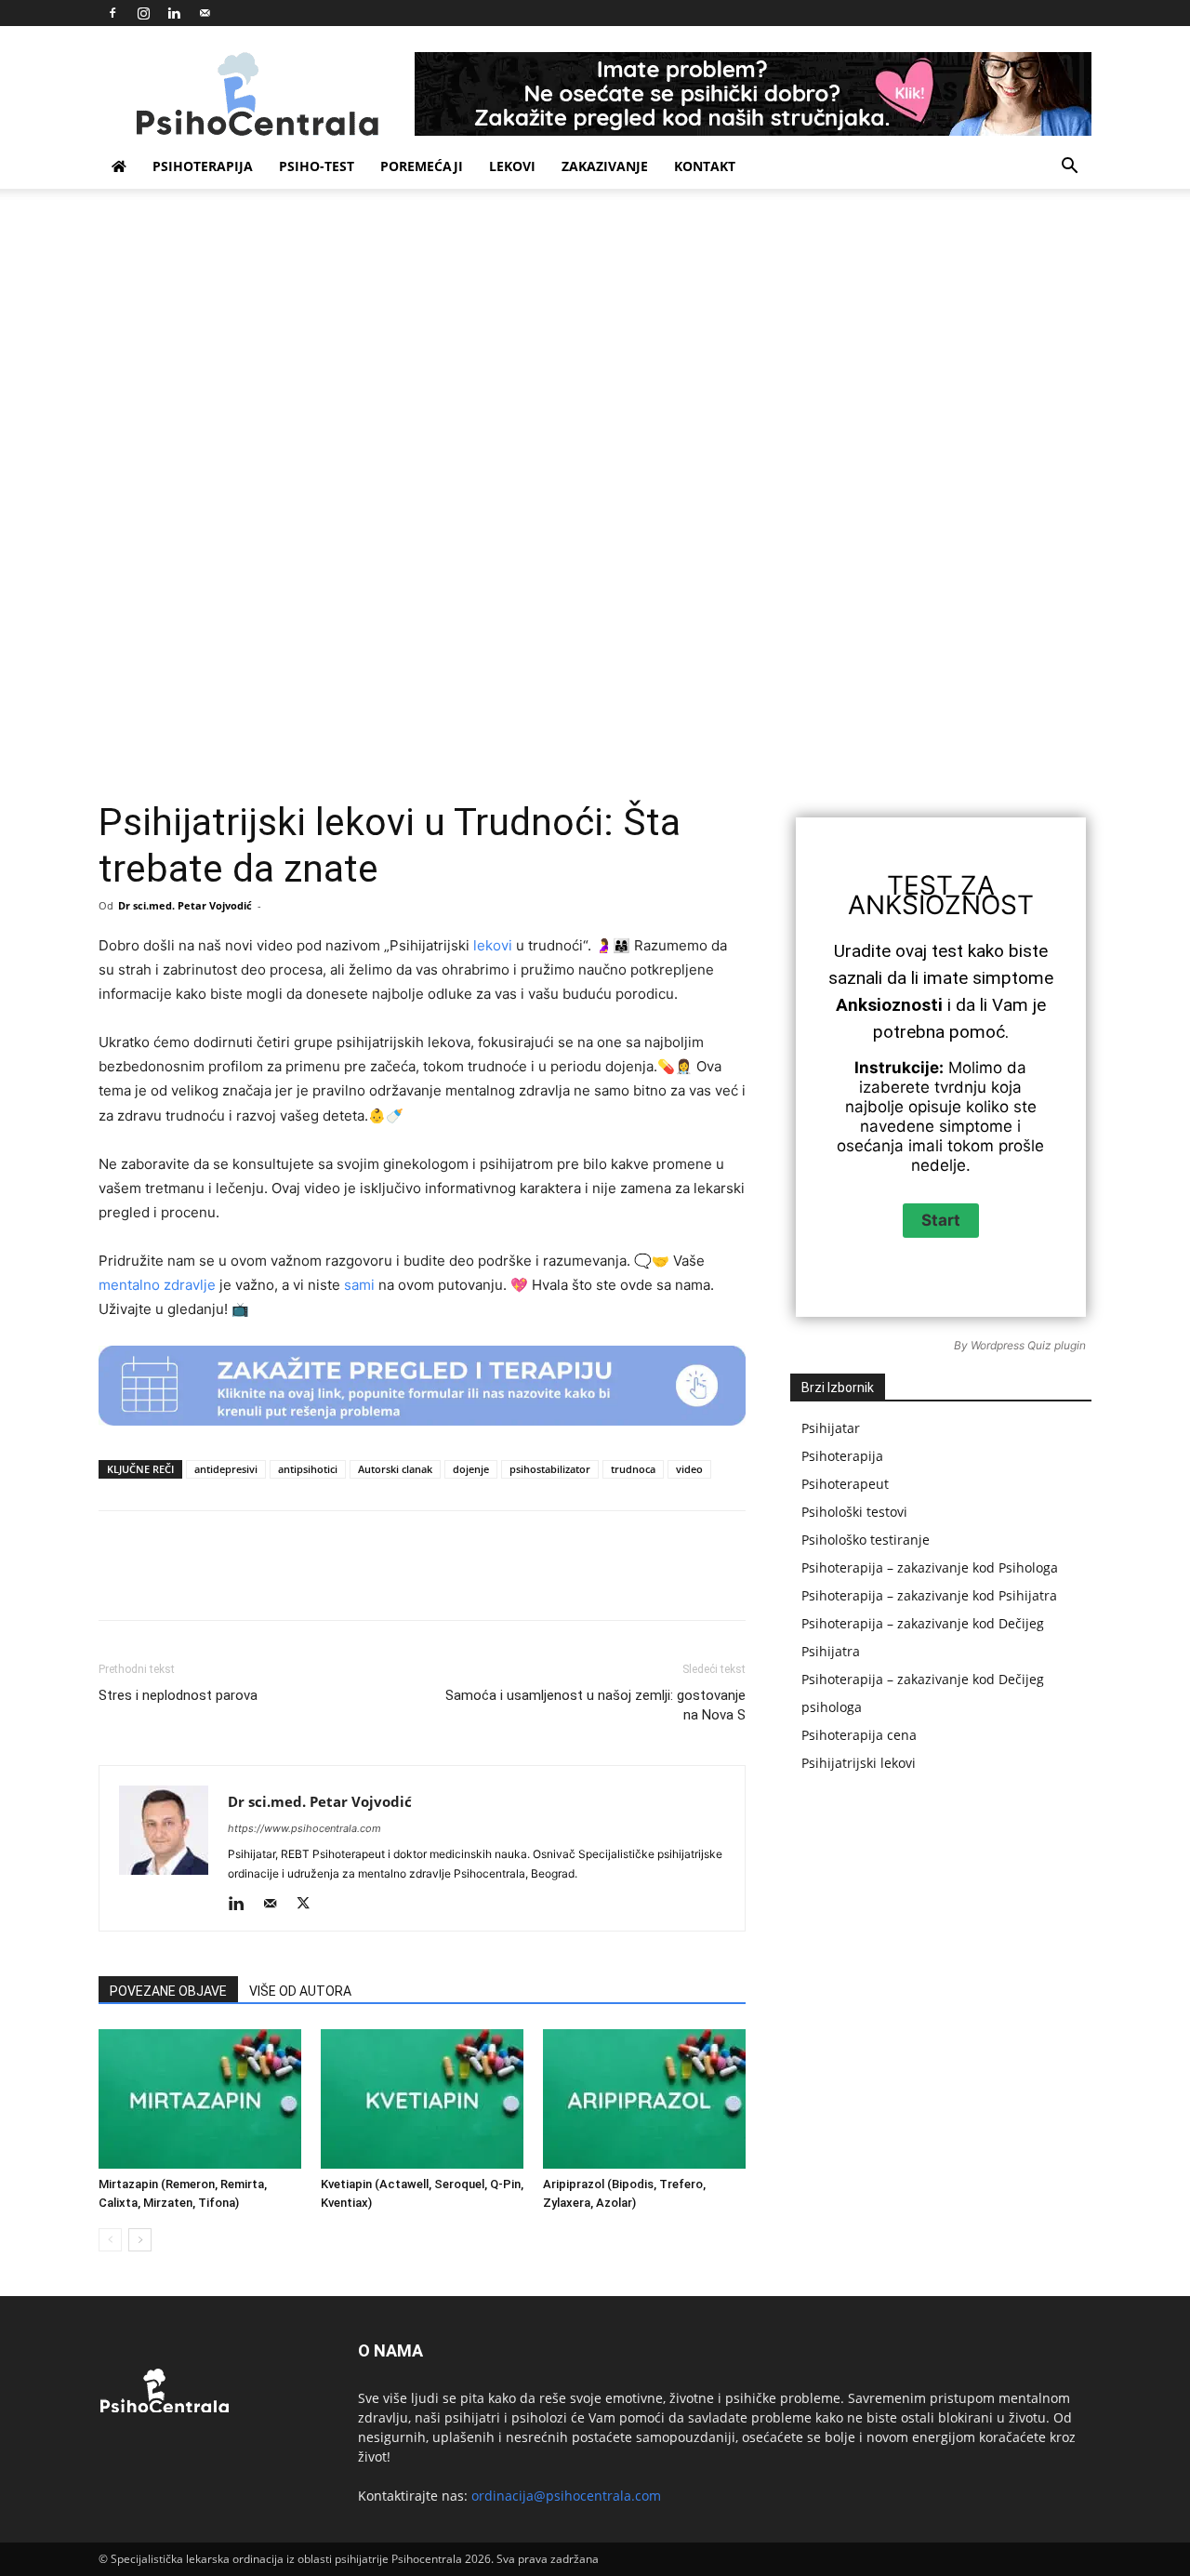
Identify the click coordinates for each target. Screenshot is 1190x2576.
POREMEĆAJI (422, 166)
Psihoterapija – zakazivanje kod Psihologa (930, 1567)
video (689, 1469)
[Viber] (616, 1582)
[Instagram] (143, 13)
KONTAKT (705, 166)
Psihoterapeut (845, 1484)
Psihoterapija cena (859, 1735)
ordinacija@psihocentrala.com (566, 2496)
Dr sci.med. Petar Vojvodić (185, 905)
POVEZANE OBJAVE (168, 1991)
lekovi (493, 945)
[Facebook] (112, 13)
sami (359, 1285)
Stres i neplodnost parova (178, 1695)
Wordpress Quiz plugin (1028, 1345)
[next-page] (140, 2240)
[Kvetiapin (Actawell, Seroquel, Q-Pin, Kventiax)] (422, 2099)
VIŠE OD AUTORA (300, 1991)
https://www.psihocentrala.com (304, 1828)
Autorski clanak (395, 1469)
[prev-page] (110, 2240)
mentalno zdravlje (157, 1285)
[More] (660, 1582)
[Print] (531, 1582)
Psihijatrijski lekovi (859, 1763)
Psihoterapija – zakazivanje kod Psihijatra (929, 1595)
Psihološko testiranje (866, 1540)
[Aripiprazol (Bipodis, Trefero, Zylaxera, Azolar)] (644, 2099)
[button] (1069, 168)
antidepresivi (226, 1469)
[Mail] (205, 13)
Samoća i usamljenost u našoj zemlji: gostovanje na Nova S (595, 1705)
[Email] (488, 1582)
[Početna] (119, 166)
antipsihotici (308, 1469)
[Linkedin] (174, 13)
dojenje (471, 1469)
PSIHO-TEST (317, 166)
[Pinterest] (317, 1582)
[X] (274, 1582)
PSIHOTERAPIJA (203, 166)
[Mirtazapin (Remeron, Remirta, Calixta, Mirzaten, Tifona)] (200, 2099)
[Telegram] (574, 1582)
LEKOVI (512, 166)
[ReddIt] (445, 1582)
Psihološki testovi (854, 1512)
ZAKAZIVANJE (605, 166)
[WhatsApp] (360, 1582)
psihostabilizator (550, 1469)
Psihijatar (831, 1428)
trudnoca (633, 1469)
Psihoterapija (842, 1456)
